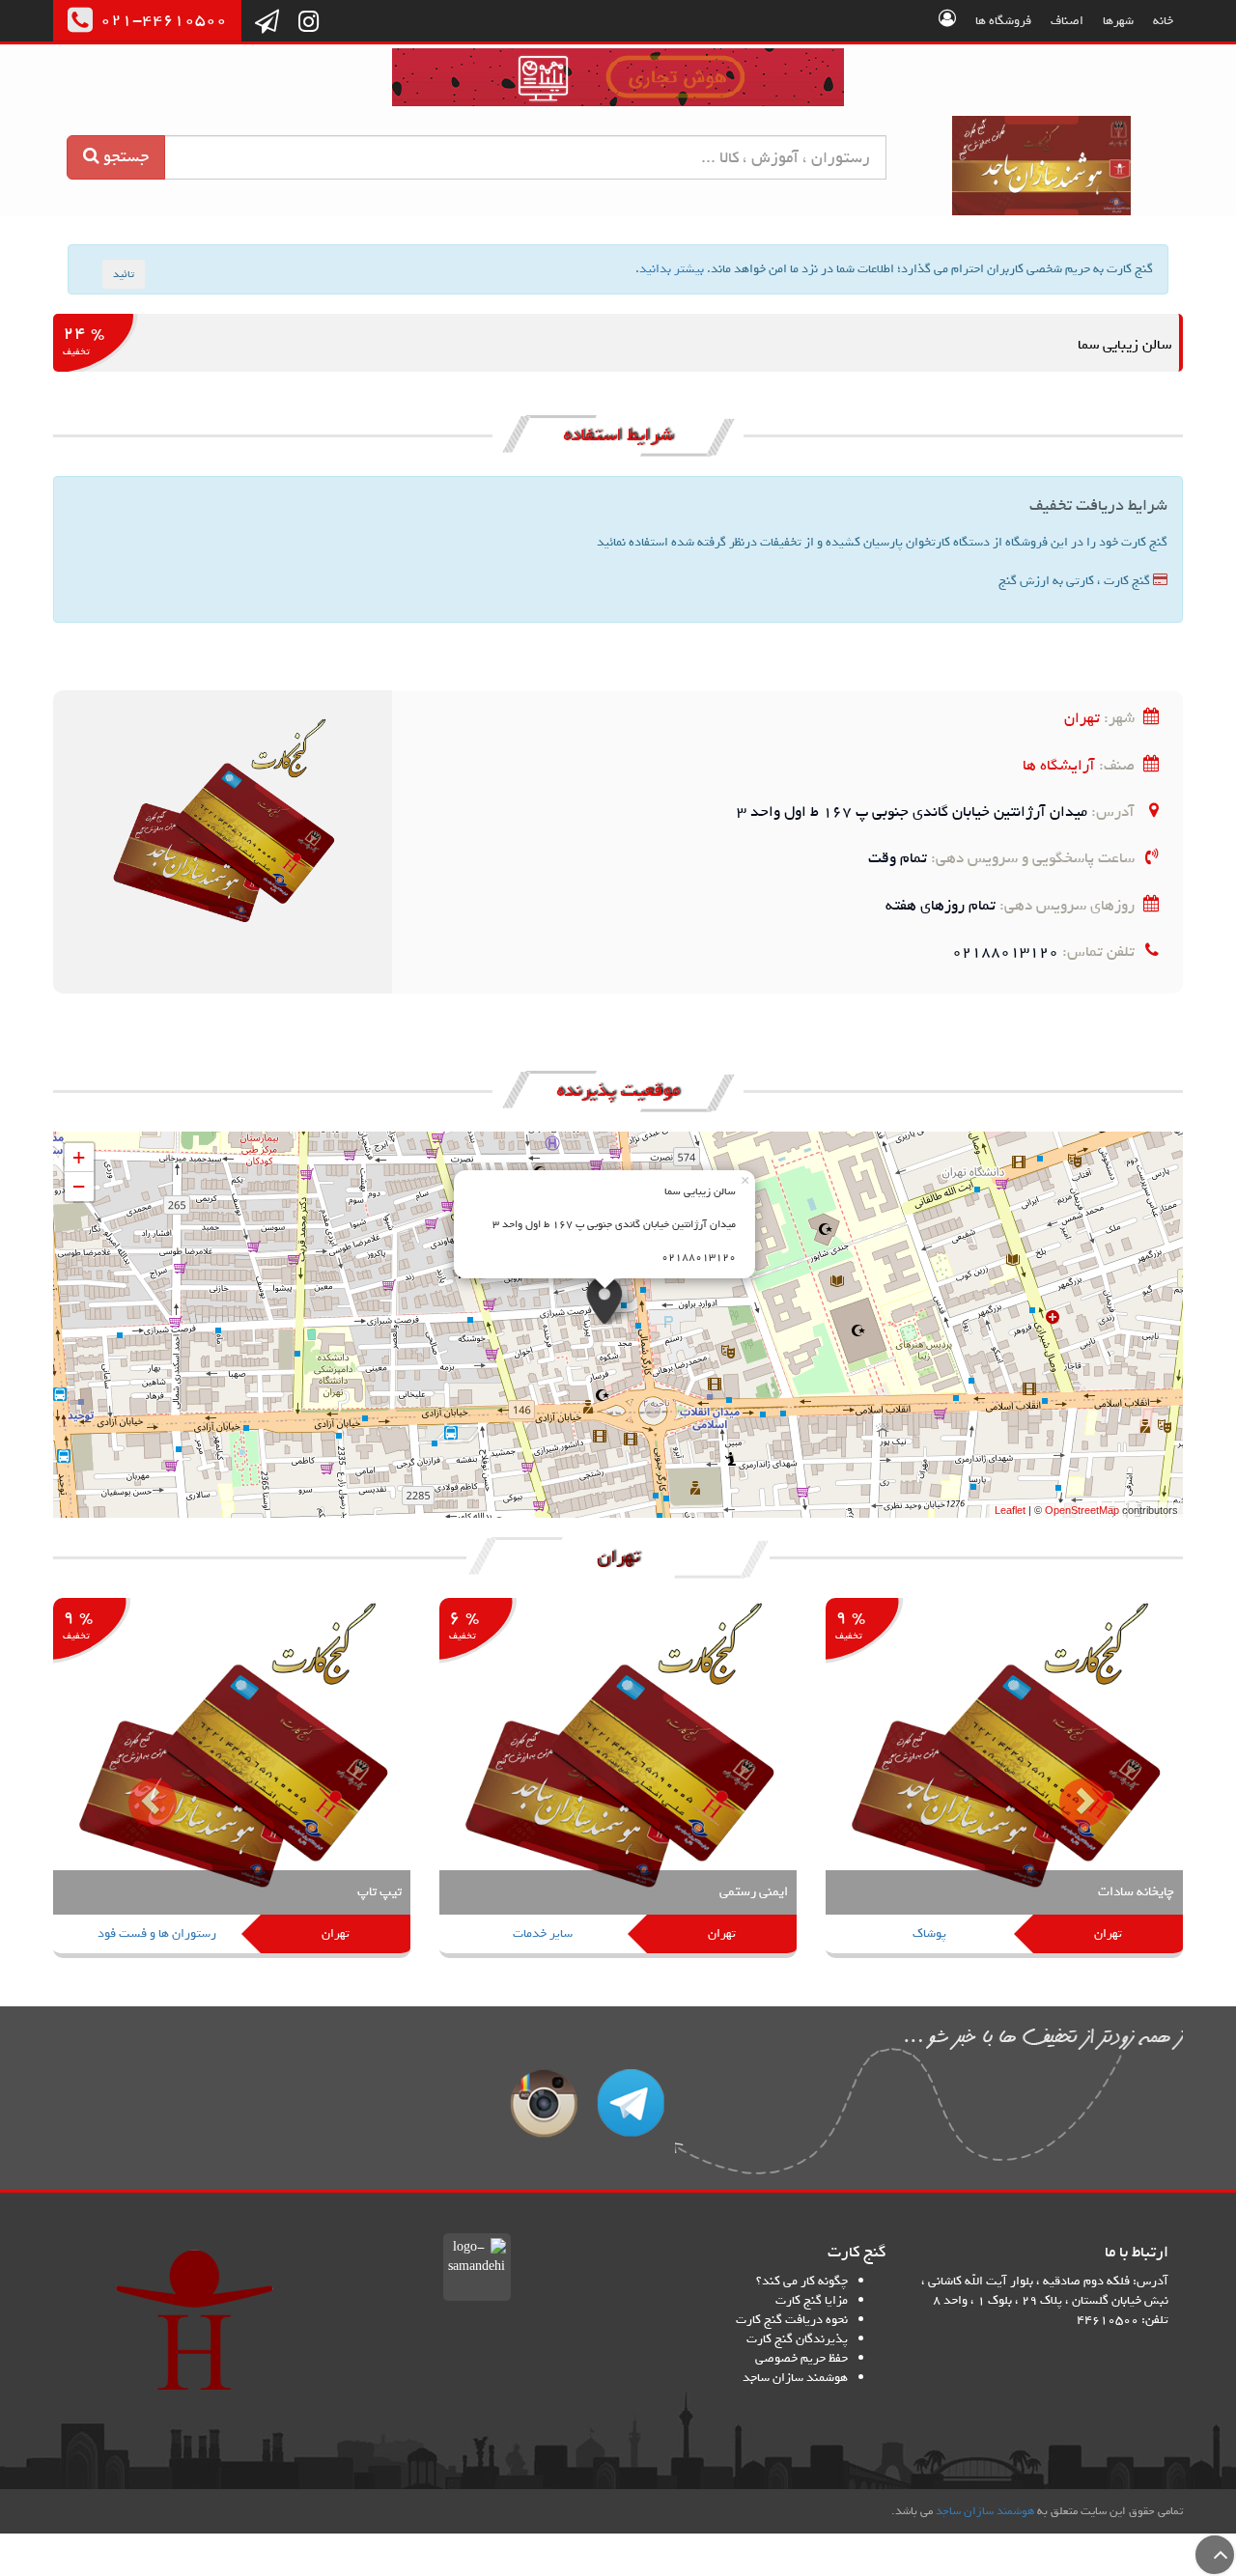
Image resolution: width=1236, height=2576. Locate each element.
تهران (1082, 718)
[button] (138, 1788)
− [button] (79, 1186)
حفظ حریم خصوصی (801, 2358)
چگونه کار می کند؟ (802, 2281)
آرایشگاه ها (1059, 765)
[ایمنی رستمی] (618, 1780)
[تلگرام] (267, 23)
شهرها (1118, 21)
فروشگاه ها (1003, 21)
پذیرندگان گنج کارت (797, 2339)
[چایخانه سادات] (1004, 1780)
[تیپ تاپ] (232, 1780)
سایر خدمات (543, 1933)
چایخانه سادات (1136, 1892)
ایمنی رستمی (754, 1892)
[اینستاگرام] (309, 23)
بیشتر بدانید (672, 269)
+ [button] (79, 1157)
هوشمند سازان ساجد (795, 2378)
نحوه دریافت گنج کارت (792, 2320)
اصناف (1067, 21)
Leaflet (1010, 1510)
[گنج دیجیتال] (618, 81)
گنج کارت (1042, 166)
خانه (1163, 21)
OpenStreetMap (1082, 1510)
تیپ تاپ (379, 1892)
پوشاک (929, 1933)
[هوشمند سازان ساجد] (195, 2320)
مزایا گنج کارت (812, 2300)
